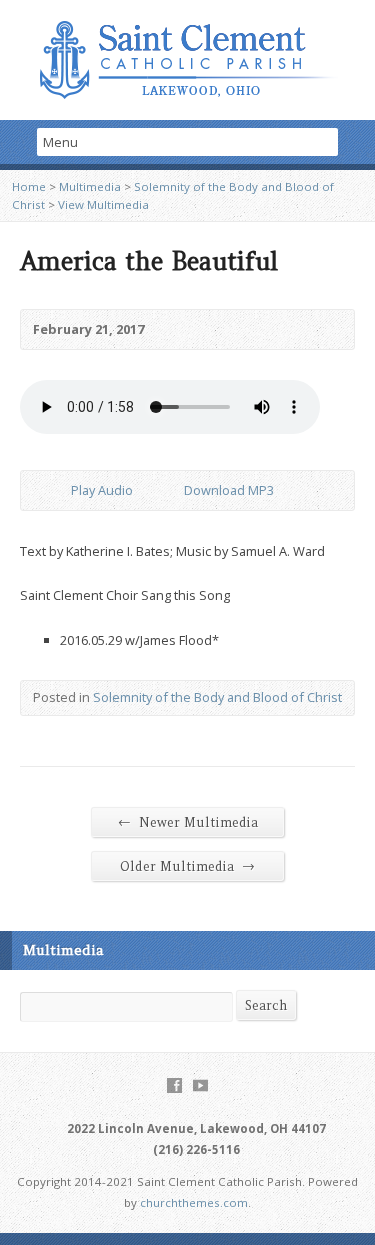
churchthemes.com (194, 1202)
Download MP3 (229, 490)
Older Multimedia (187, 866)
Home (29, 186)
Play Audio (54, 490)
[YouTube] (200, 1085)
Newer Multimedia (188, 822)
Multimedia (90, 186)
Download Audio (167, 490)
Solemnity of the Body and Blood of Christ (217, 697)
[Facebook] (174, 1085)
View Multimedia (103, 204)
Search (266, 1005)
